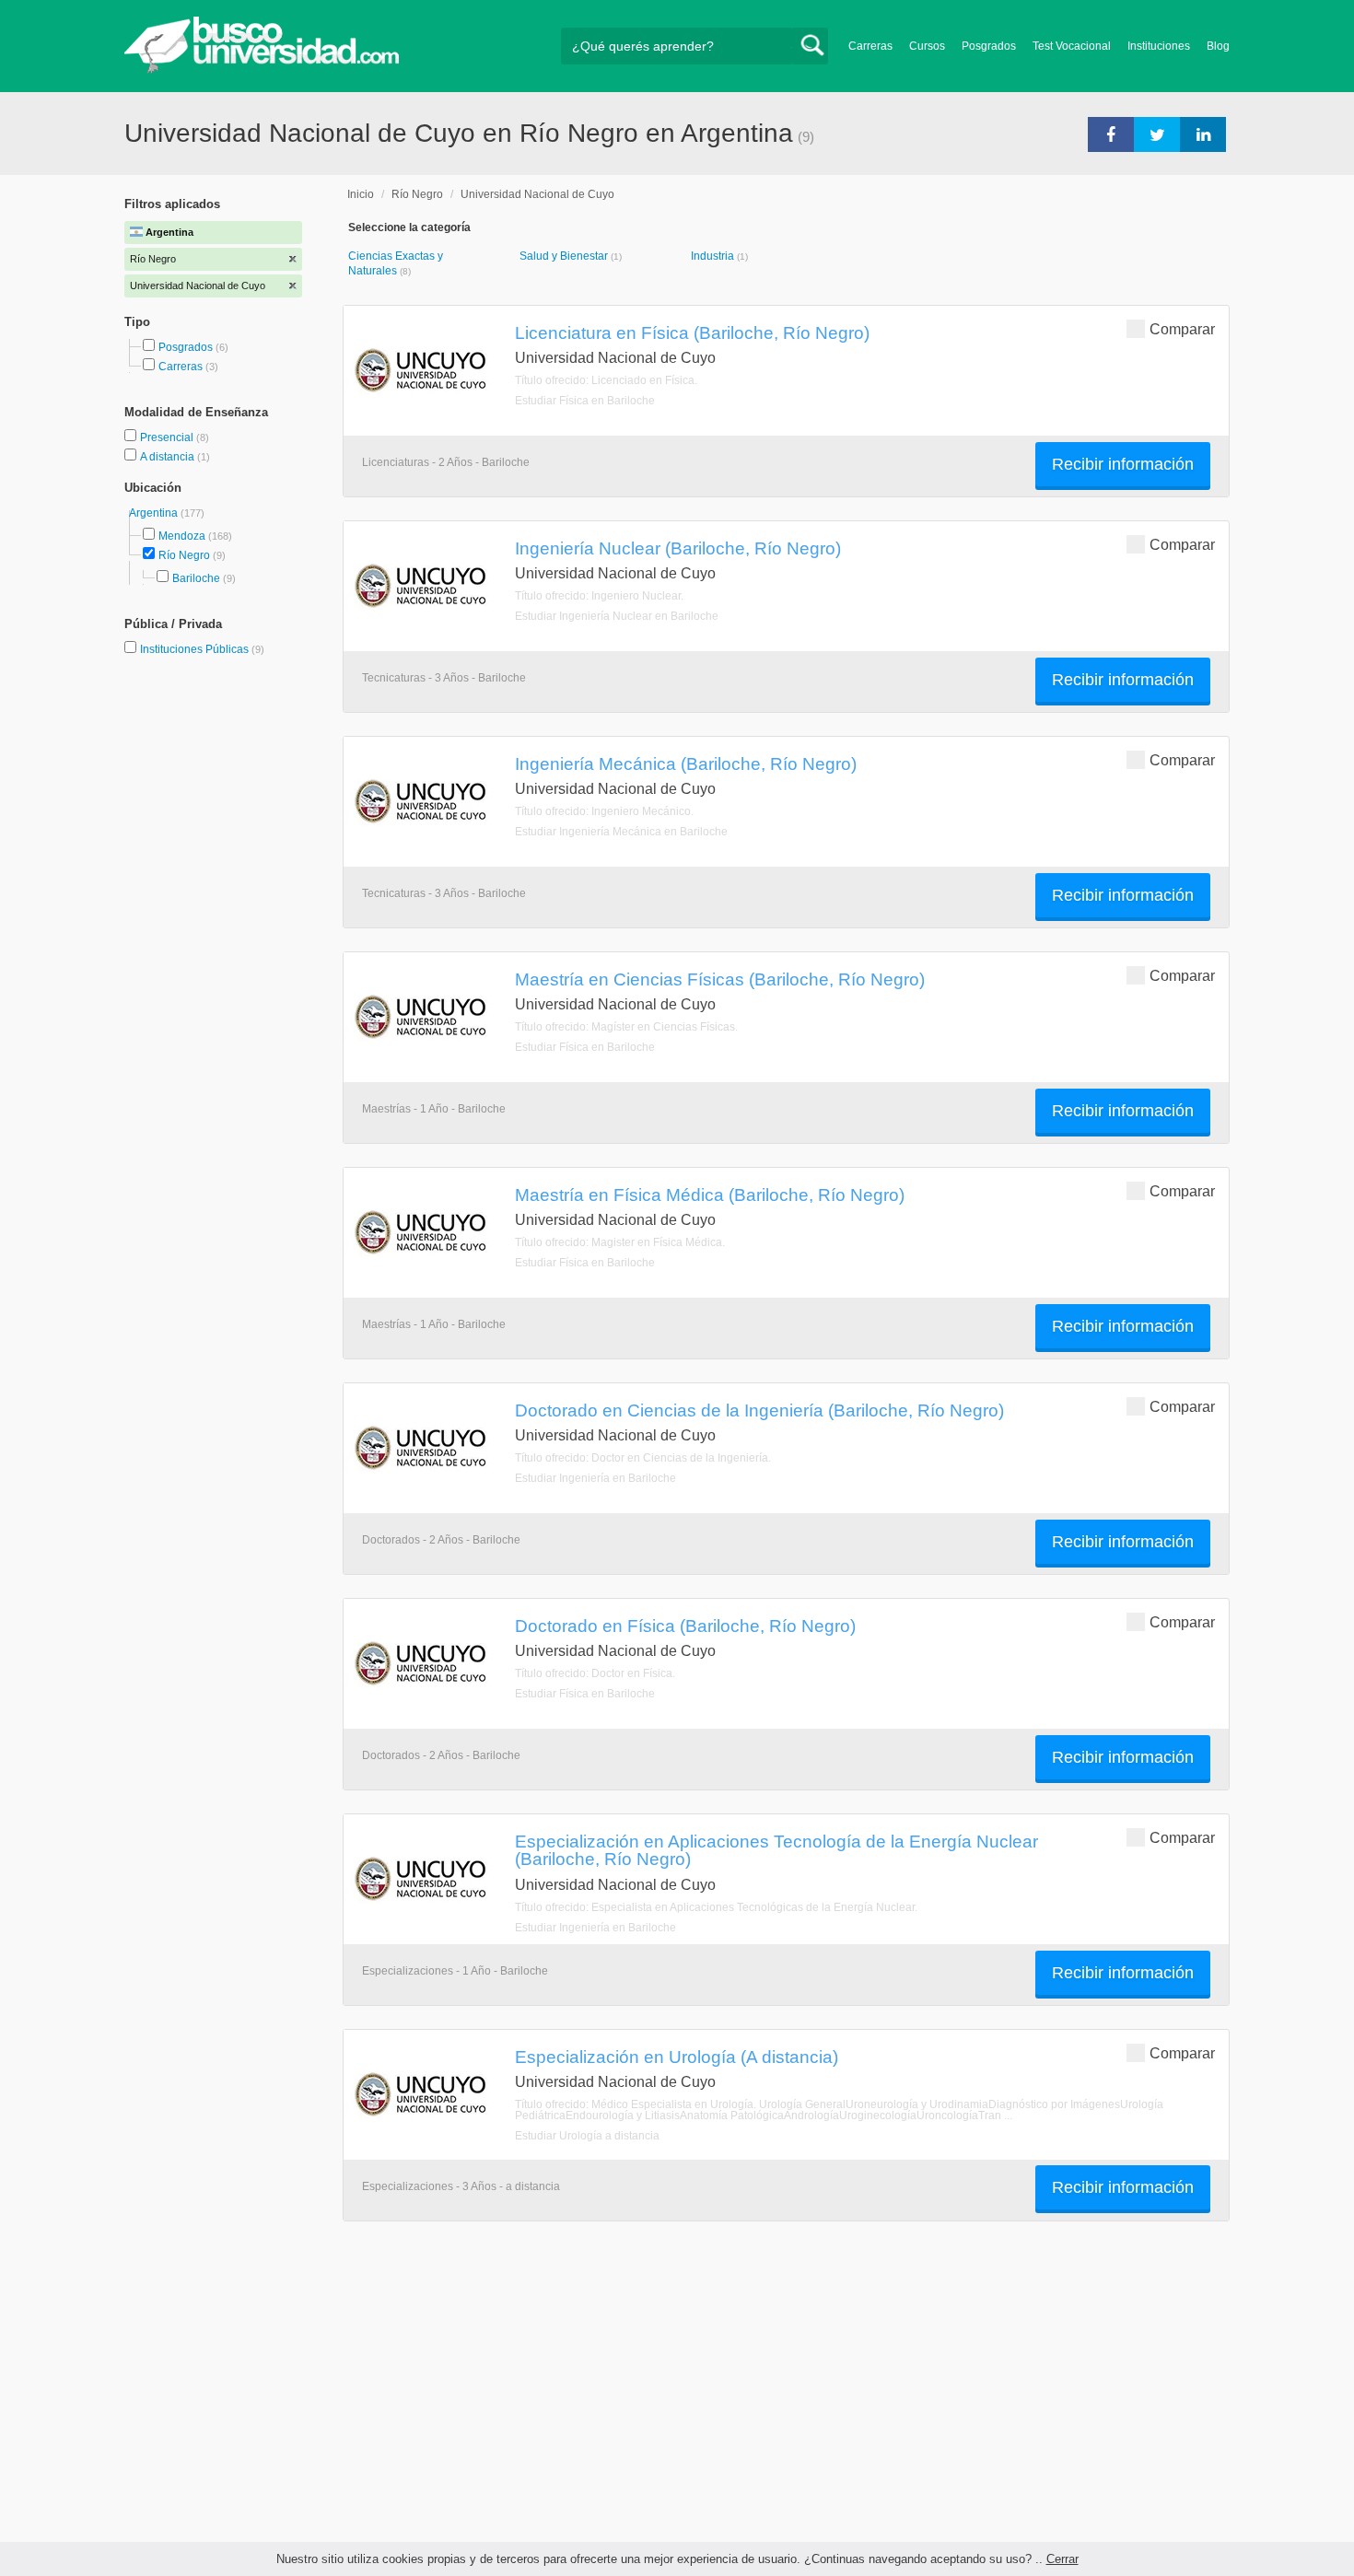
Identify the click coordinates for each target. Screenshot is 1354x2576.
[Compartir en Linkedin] (1203, 134)
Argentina (155, 513)
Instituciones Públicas (202, 649)
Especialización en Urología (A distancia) (677, 2057)
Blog (1218, 46)
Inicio (361, 194)
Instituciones (1159, 46)
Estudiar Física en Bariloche (585, 401)
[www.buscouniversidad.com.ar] (262, 70)
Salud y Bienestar (565, 256)
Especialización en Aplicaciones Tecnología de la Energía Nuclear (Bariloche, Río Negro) (776, 1850)
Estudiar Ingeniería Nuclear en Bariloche (617, 616)
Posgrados (989, 46)
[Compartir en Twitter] (1157, 134)
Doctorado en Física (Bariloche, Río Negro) (685, 1626)
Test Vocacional (1072, 46)
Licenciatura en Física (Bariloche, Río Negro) (692, 332)
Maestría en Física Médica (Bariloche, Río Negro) (710, 1195)
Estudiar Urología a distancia (587, 2136)
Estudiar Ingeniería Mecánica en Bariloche (621, 832)
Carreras (870, 46)
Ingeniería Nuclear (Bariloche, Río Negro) (678, 548)
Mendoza (182, 536)
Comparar (1182, 329)
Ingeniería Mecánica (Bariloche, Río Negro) (686, 763)
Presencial (168, 437)
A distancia (169, 457)
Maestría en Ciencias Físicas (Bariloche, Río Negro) (720, 979)
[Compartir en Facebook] (1111, 134)
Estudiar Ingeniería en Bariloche (595, 1478)
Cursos (927, 46)
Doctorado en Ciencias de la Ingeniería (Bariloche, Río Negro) (759, 1410)
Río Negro (184, 555)
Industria (714, 256)
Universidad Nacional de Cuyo (537, 194)
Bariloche (196, 578)
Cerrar (1062, 2559)
